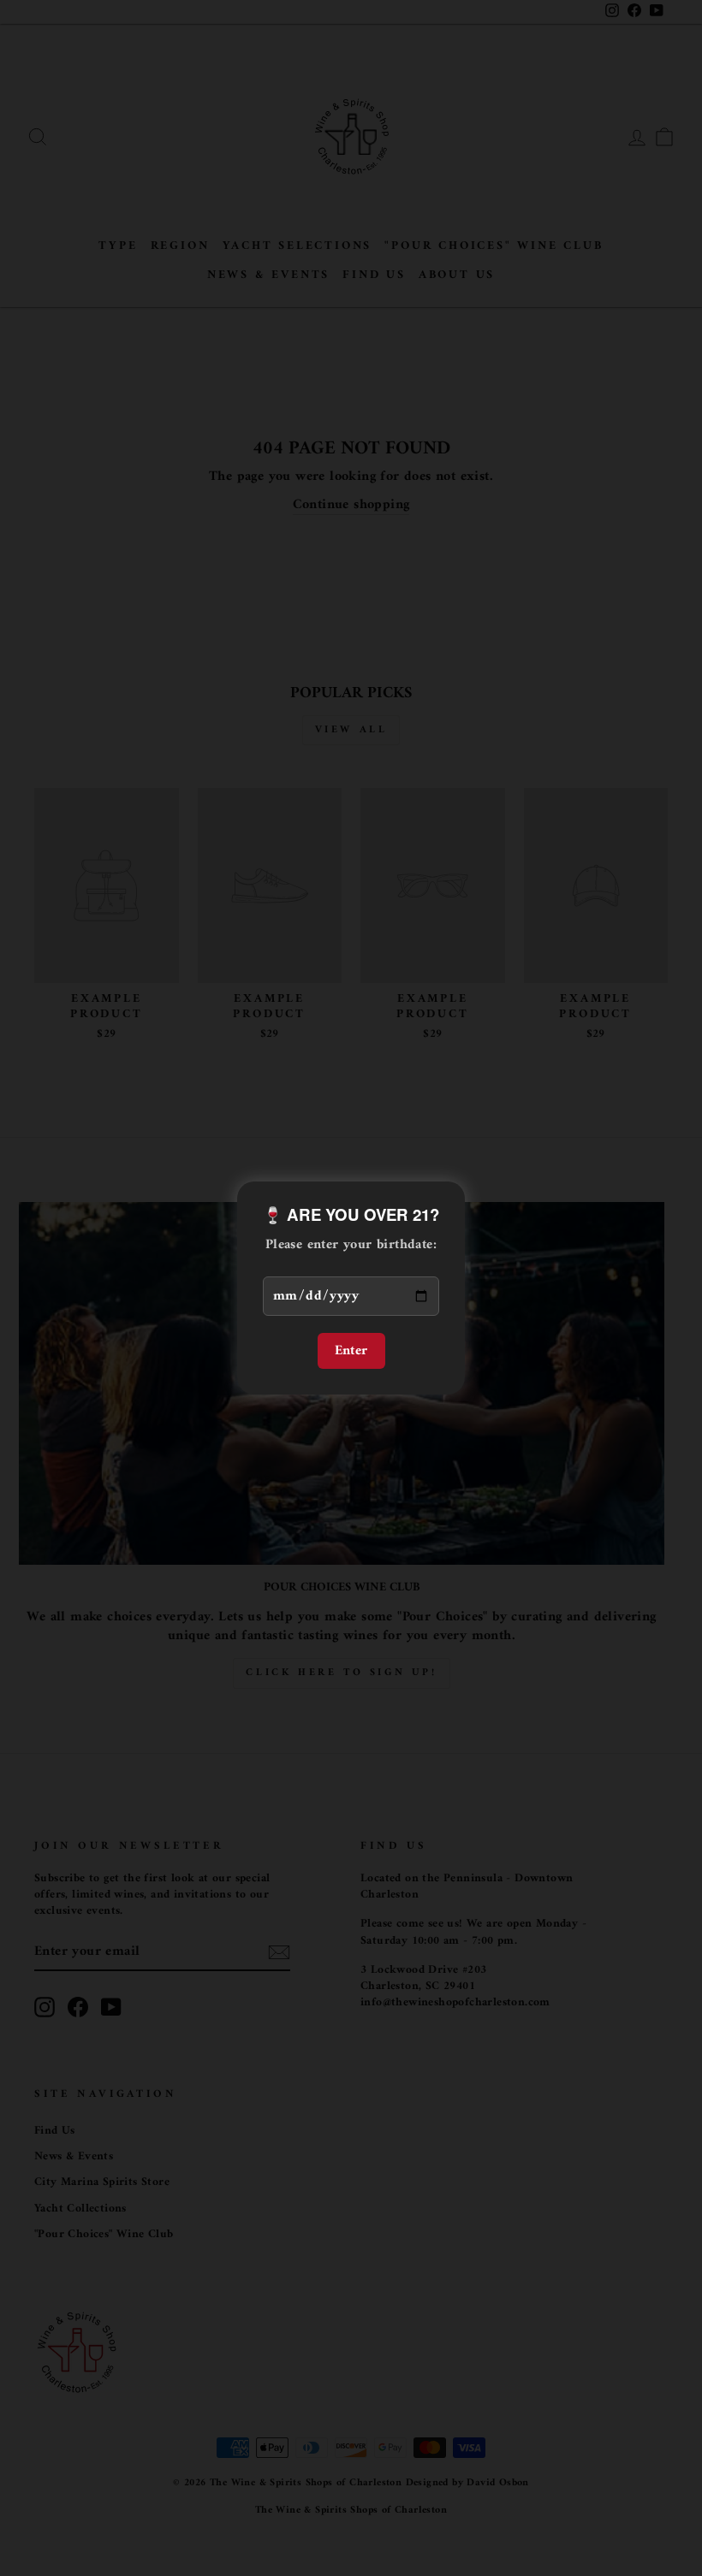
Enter (351, 1351)
